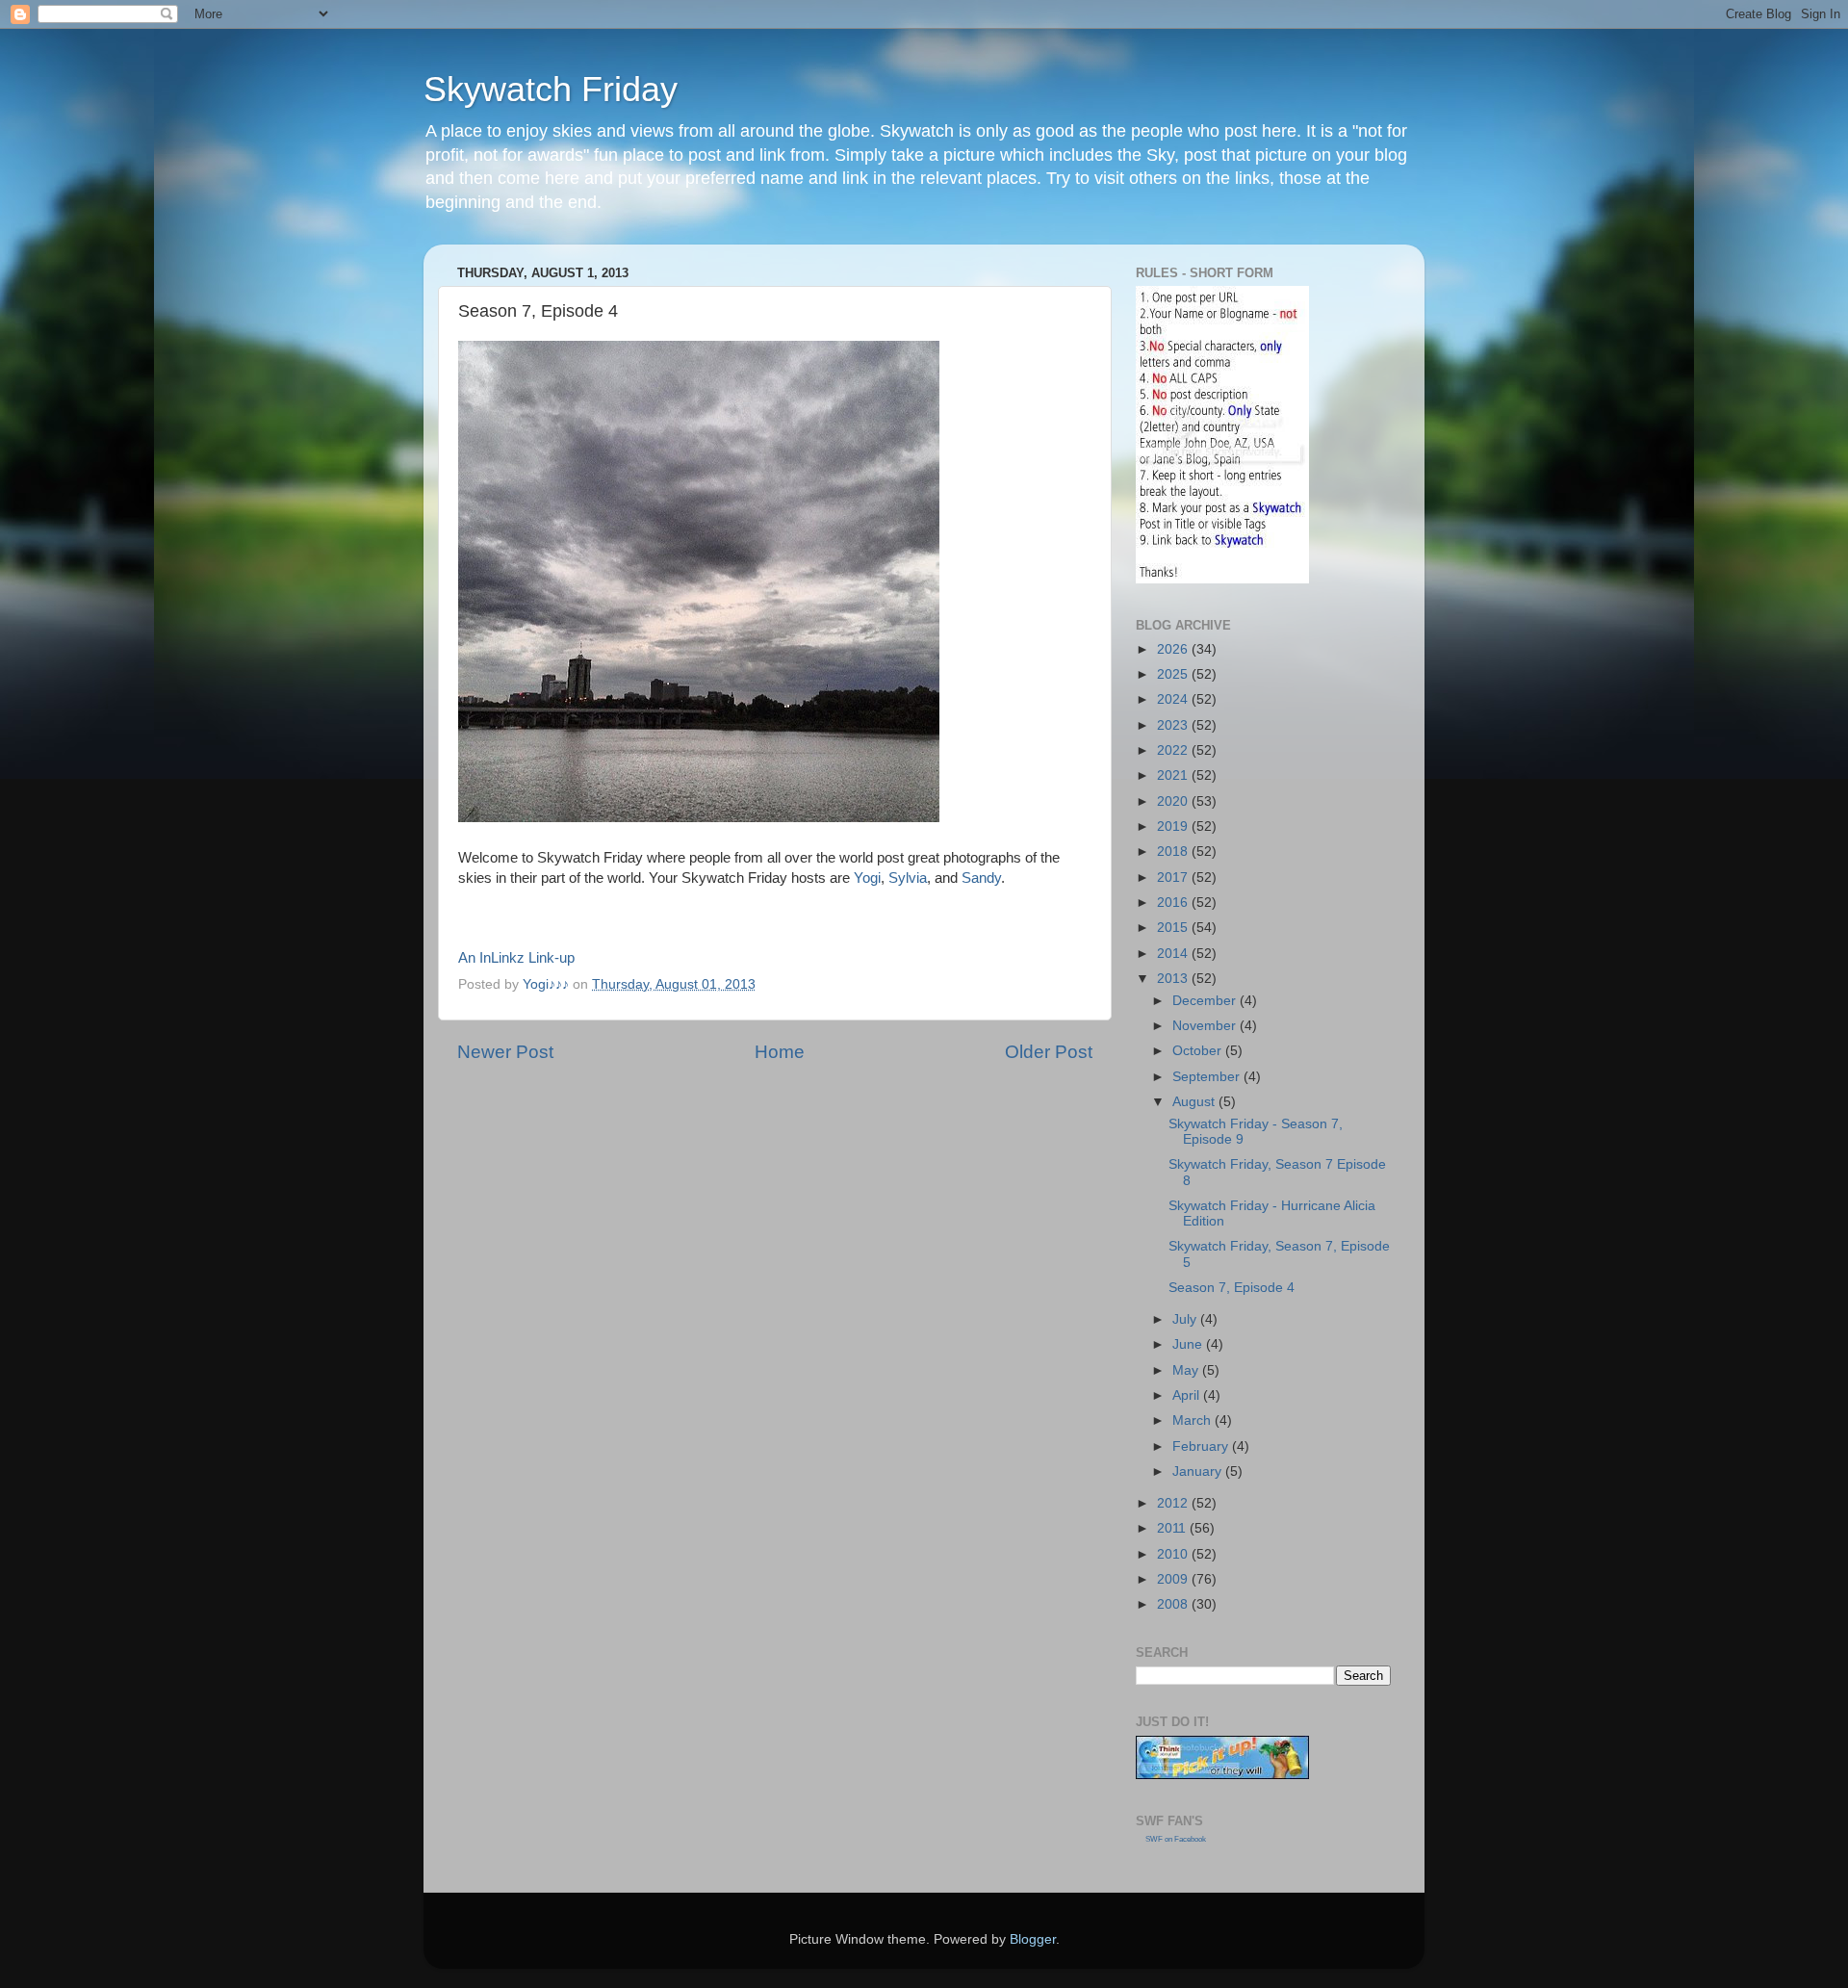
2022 (1174, 750)
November (1206, 1026)
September (1208, 1077)
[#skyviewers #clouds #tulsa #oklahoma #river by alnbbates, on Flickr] (699, 817)
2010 (1174, 1554)
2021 (1174, 775)
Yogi (867, 878)
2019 (1174, 826)
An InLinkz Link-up (516, 958)
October (1199, 1051)
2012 (1174, 1503)
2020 (1174, 801)
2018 (1174, 852)
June (1189, 1344)
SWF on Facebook (1176, 1839)
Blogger (1033, 1939)
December (1206, 1001)
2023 (1174, 725)
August (1195, 1102)
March (1193, 1420)
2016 (1174, 903)
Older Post (1049, 1052)
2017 (1174, 878)
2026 (1174, 649)
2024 (1174, 699)
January (1199, 1472)
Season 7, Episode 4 (1232, 1288)
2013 (1174, 979)
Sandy (979, 878)
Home (780, 1052)
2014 (1174, 954)
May (1187, 1370)
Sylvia (908, 878)
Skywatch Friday (551, 89)
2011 (1173, 1528)
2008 (1174, 1604)
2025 (1174, 674)
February (1202, 1446)
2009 (1174, 1579)
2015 (1174, 928)
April (1188, 1395)
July (1186, 1319)
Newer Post (505, 1052)
